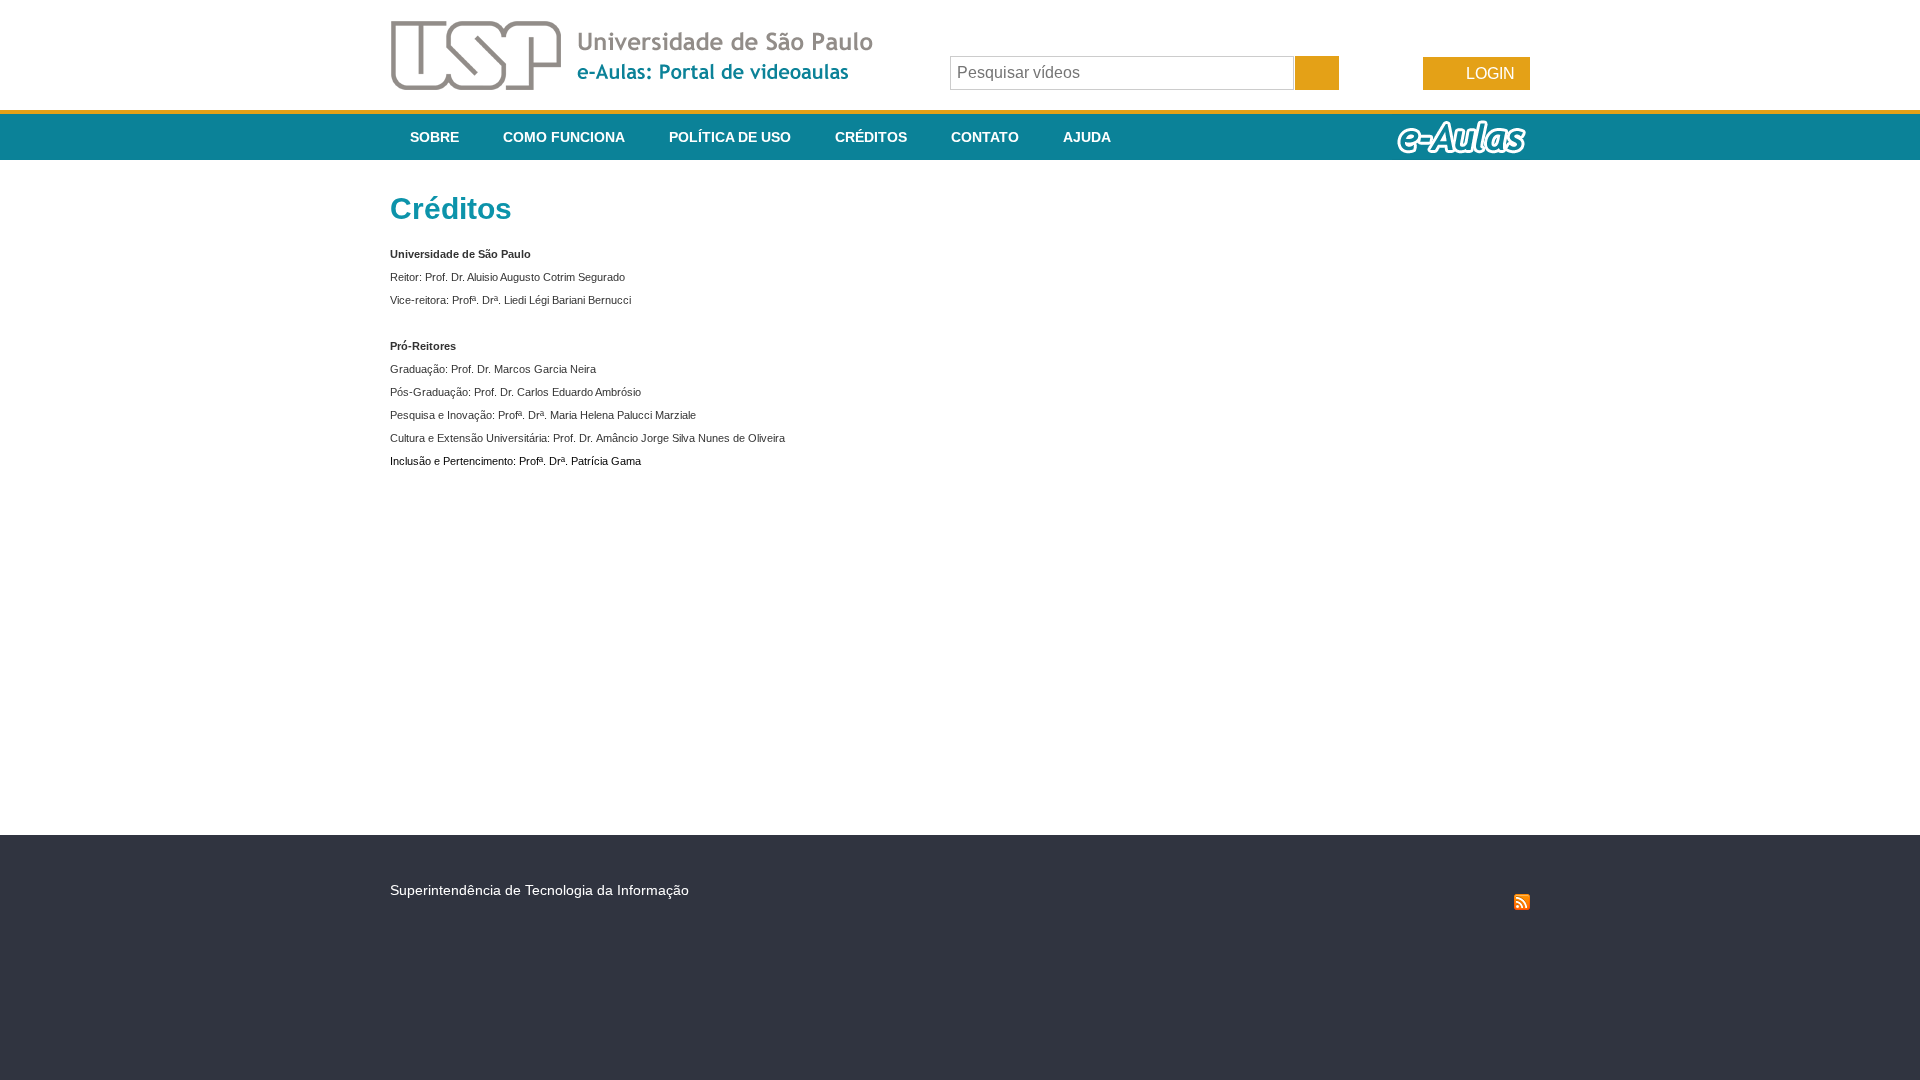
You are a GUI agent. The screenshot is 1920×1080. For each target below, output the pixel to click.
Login (1490, 73)
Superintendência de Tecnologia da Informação (539, 890)
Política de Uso (730, 137)
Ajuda (1087, 137)
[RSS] (1522, 905)
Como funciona (564, 137)
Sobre (434, 137)
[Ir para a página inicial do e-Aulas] (648, 84)
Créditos (871, 137)
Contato (985, 137)
